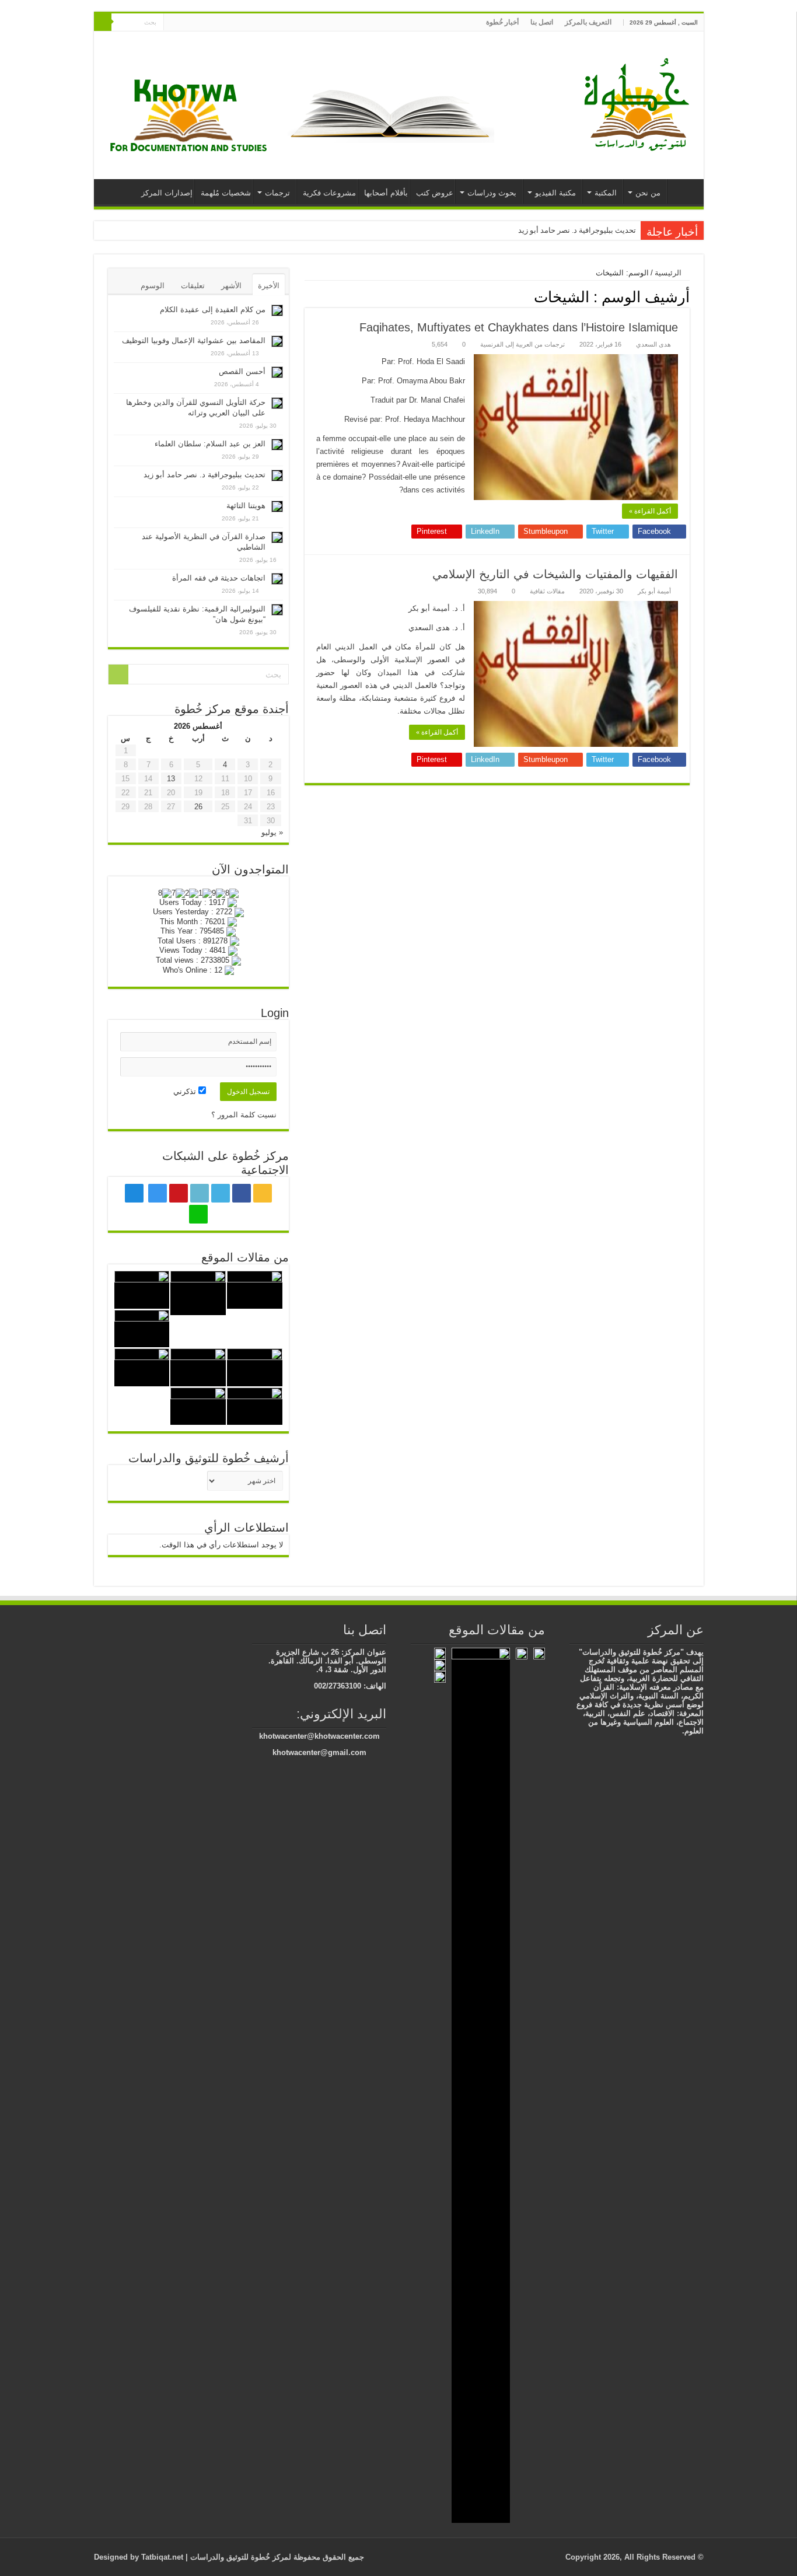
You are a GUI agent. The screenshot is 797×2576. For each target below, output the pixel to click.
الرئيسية (683, 191)
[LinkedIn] (219, 23)
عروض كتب (435, 193)
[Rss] (252, 23)
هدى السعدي (653, 344)
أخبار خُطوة (502, 22)
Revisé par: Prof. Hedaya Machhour (405, 419)
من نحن (648, 193)
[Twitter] (230, 23)
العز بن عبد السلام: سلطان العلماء (210, 444)
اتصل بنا (542, 22)
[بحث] (103, 22)
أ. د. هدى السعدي (437, 628)
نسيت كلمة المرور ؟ (244, 1115)
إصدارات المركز (167, 193)
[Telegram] (183, 23)
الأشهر (231, 286)
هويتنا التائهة (246, 506)
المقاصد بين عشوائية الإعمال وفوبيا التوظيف (194, 340)
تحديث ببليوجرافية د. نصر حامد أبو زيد (577, 230)
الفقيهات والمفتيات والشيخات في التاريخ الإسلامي (555, 574)
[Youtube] (208, 23)
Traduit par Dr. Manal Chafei (418, 400)
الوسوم (153, 286)
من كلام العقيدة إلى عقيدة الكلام (213, 310)
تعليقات (193, 286)
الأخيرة (269, 286)
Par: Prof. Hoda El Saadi (423, 361)
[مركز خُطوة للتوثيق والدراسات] (639, 103)
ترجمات (277, 193)
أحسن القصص (242, 371)
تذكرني (186, 1091)
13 (171, 779)
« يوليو (272, 832)
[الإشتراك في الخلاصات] (308, 296)
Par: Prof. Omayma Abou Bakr (413, 381)
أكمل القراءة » (650, 511)
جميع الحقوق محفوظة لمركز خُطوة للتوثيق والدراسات (276, 2557)
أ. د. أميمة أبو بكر (437, 608)
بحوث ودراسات (492, 193)
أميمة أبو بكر (654, 591)
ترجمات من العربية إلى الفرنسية (522, 344)
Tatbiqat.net (162, 2557)
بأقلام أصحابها (386, 193)
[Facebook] (241, 23)
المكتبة (606, 193)
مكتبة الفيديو (555, 193)
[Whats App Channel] (172, 23)
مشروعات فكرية (329, 193)
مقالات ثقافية (547, 591)
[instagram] (197, 23)
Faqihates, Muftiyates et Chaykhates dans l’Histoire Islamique (519, 327)
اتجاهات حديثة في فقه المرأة (219, 578)
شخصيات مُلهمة (226, 193)
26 (198, 807)
